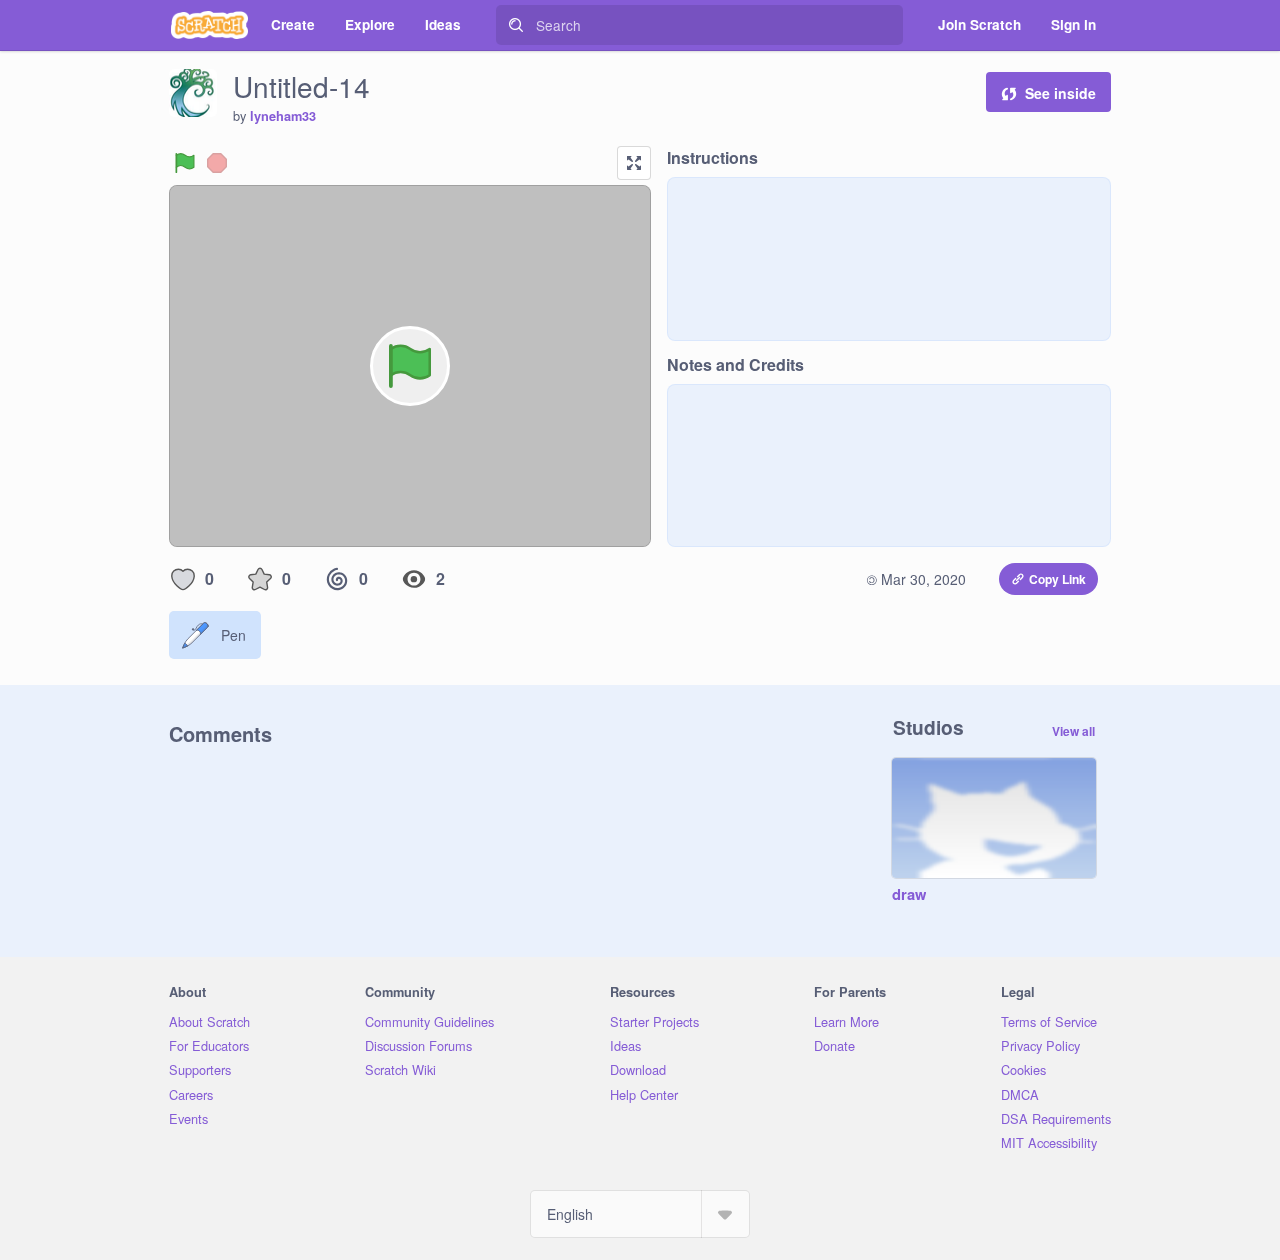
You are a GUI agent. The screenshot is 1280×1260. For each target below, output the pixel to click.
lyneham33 (283, 116)
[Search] (516, 25)
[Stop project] (217, 163)
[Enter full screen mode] (634, 163)
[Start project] (185, 163)
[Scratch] (209, 25)
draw (909, 895)
